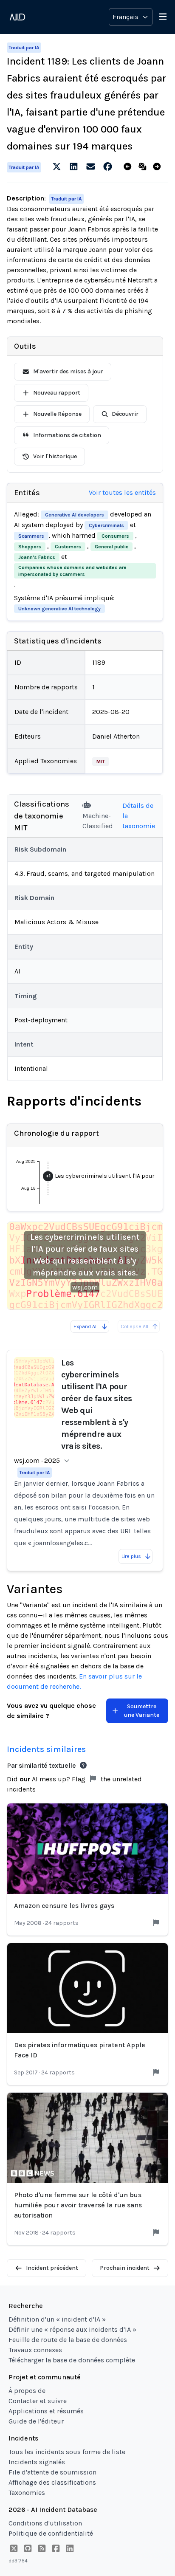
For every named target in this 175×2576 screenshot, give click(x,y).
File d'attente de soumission (52, 2472)
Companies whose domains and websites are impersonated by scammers (72, 571)
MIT (101, 762)
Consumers (115, 536)
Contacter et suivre (38, 2401)
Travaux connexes (35, 2350)
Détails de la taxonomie (139, 816)
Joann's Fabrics (37, 557)
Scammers (31, 536)
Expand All (86, 1326)
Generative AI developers (75, 515)
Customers (68, 547)
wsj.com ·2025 (37, 1460)
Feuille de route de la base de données (68, 2340)
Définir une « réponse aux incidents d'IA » (72, 2329)
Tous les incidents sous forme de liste (67, 2452)
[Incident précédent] (129, 167)
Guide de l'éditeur (36, 2421)
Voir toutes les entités (122, 492)
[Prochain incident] (159, 167)
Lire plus (131, 1556)
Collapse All (134, 1326)
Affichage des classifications (52, 2482)
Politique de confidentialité (51, 2533)
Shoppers (30, 547)
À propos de (27, 2391)
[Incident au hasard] (144, 167)
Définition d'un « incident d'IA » (57, 2319)
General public (111, 547)
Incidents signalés (37, 2462)
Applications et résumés (46, 2411)
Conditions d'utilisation (45, 2523)
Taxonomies (27, 2493)
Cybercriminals (106, 525)
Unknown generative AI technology (59, 609)
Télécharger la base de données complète (72, 2360)
